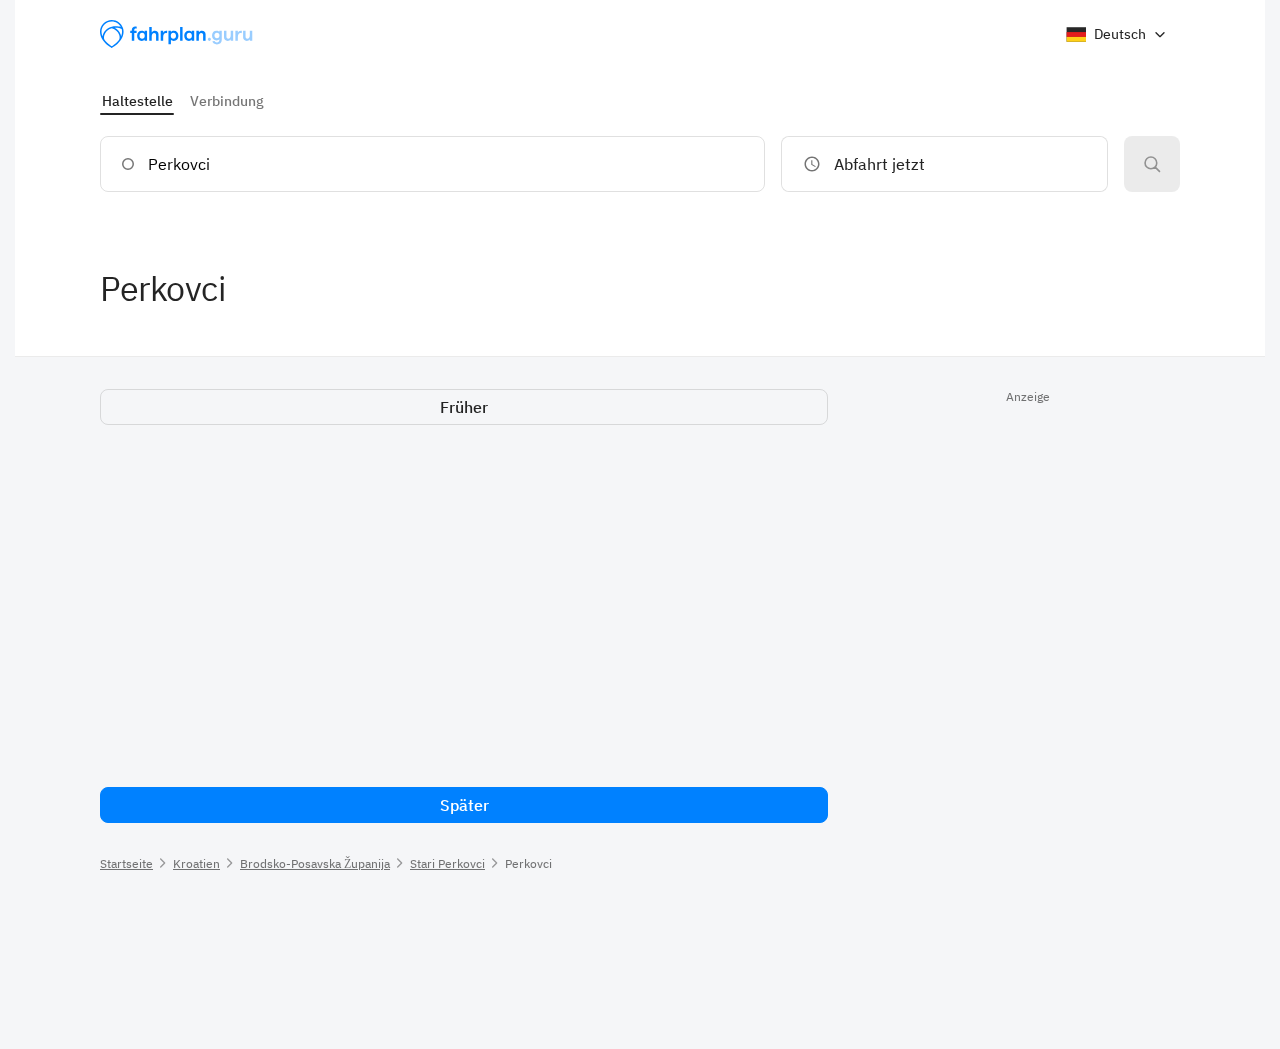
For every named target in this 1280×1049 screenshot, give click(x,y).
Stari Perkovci (447, 863)
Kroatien (196, 863)
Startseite (126, 863)
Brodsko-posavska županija (315, 863)
